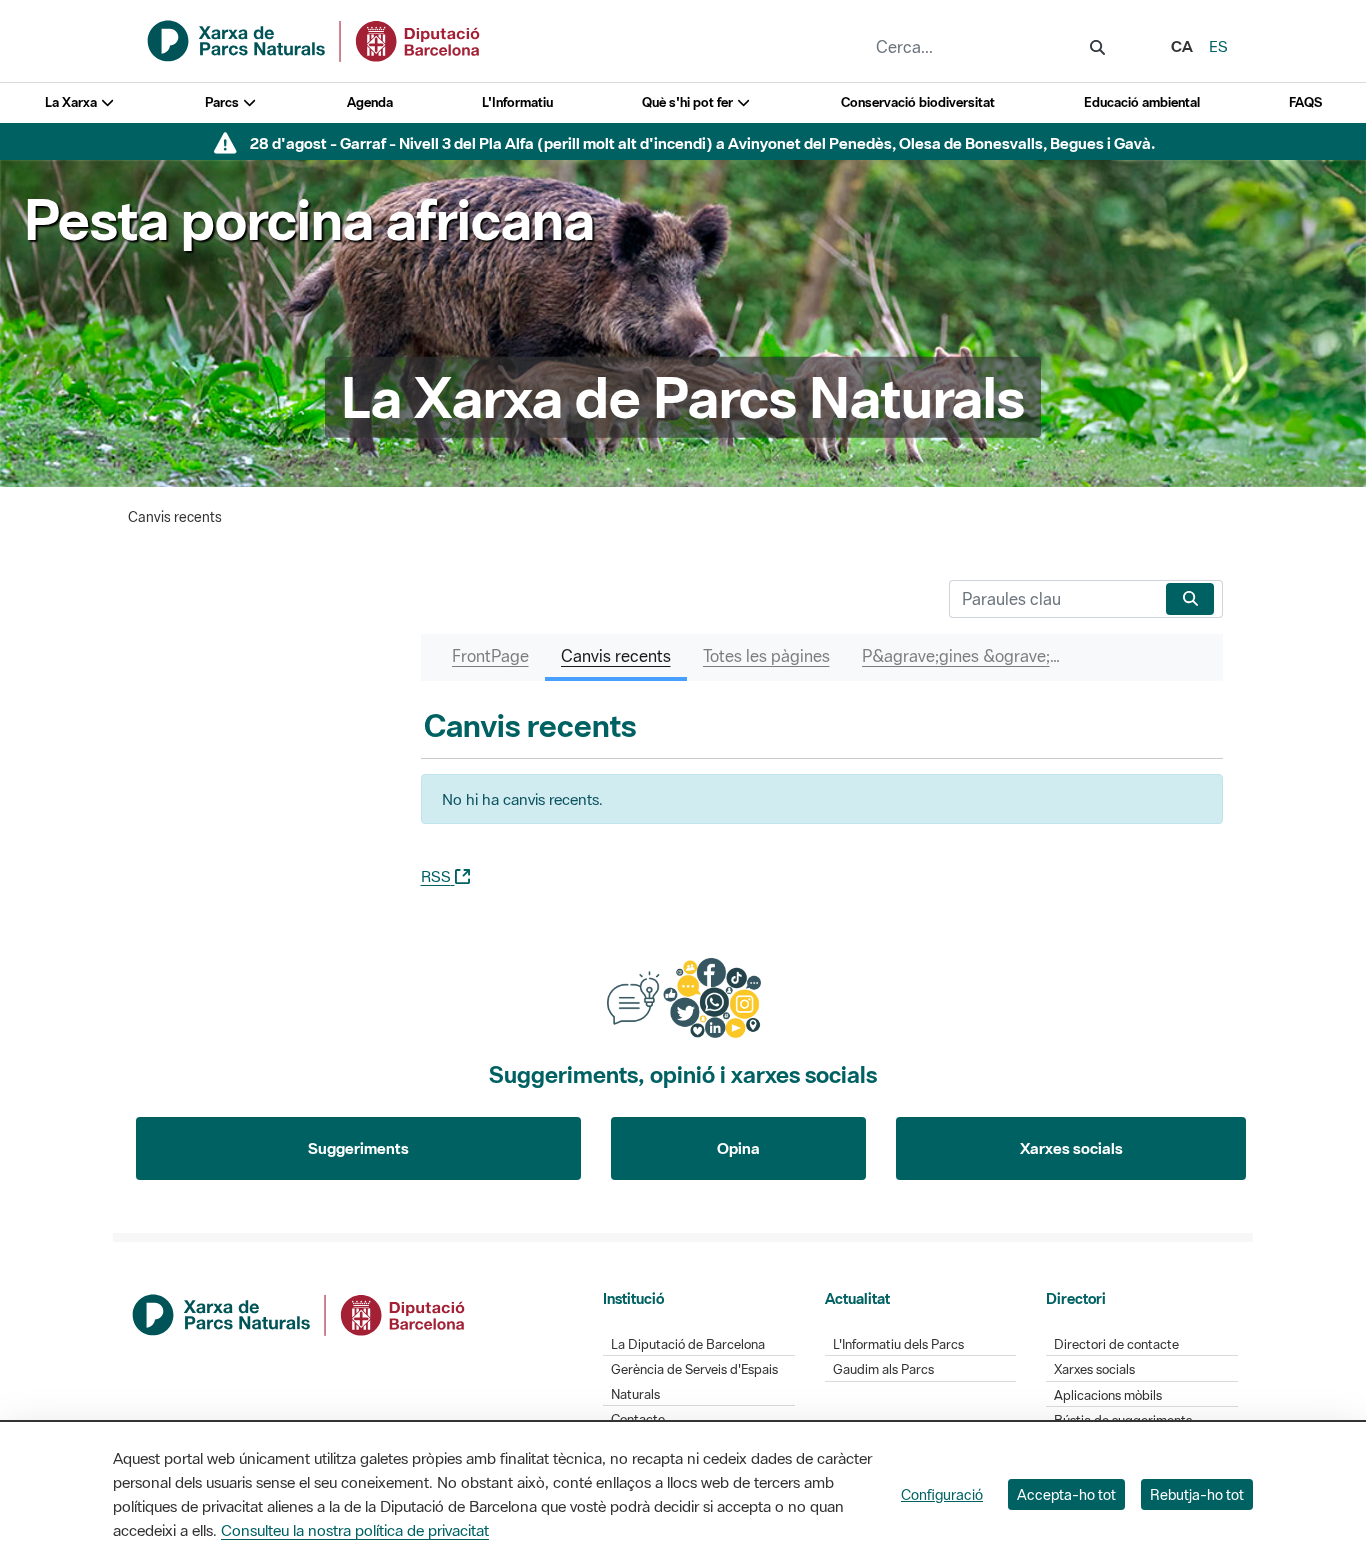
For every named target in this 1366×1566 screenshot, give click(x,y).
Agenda (370, 102)
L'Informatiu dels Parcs (898, 1344)
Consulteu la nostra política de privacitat (355, 1530)
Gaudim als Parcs (883, 1369)
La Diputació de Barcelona (688, 1344)
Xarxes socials (1071, 1148)
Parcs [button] (223, 102)
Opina (738, 1148)
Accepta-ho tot (1066, 1494)
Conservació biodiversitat (918, 102)
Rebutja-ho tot (1197, 1494)
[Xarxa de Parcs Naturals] (315, 39)
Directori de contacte (1116, 1344)
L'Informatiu (517, 102)
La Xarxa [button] (72, 102)
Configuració (942, 1494)
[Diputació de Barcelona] (300, 1313)
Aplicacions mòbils (1108, 1395)
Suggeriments (358, 1148)
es (1218, 46)
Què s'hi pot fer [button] (689, 102)
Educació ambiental (1142, 102)
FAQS (1305, 102)
